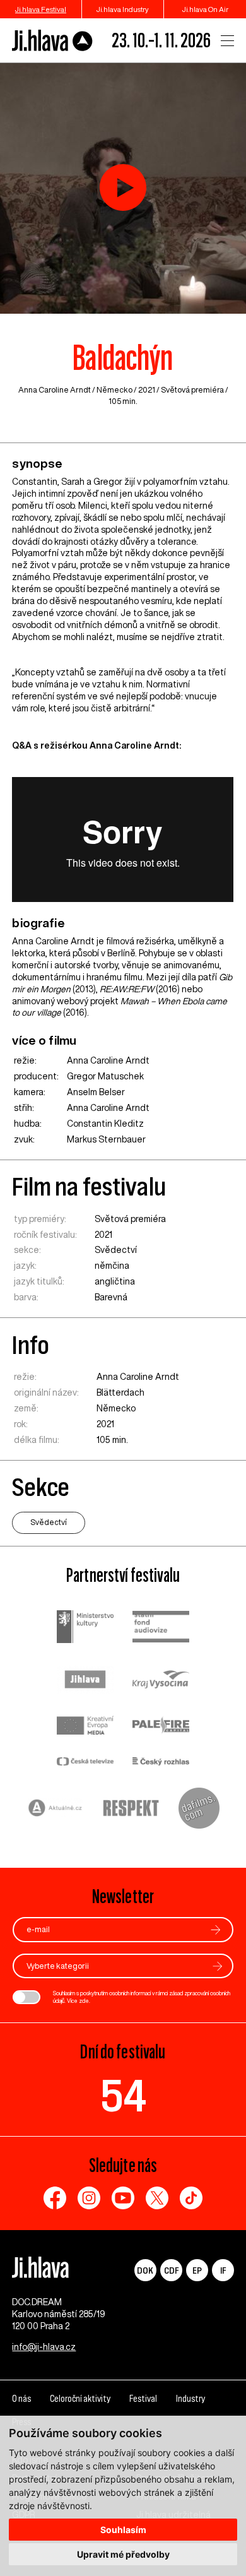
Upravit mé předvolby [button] (123, 2554)
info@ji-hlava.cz (44, 2347)
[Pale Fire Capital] (161, 1727)
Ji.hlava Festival (41, 9)
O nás (21, 2399)
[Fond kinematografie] (161, 1628)
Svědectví (116, 1250)
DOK (145, 2270)
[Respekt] (131, 1810)
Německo (114, 390)
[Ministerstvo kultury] (85, 1628)
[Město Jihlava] (85, 1681)
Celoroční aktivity (80, 2399)
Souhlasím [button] (123, 2530)
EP (197, 2270)
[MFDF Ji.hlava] (53, 41)
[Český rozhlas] (161, 1763)
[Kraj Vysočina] (161, 1681)
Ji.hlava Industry (123, 9)
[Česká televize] (85, 1763)
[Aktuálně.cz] (56, 1809)
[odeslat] (216, 1930)
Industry (190, 2399)
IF (223, 2270)
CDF (171, 2270)
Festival (143, 2399)
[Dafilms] (199, 1810)
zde (84, 2001)
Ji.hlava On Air (205, 9)
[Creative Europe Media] (85, 1727)
